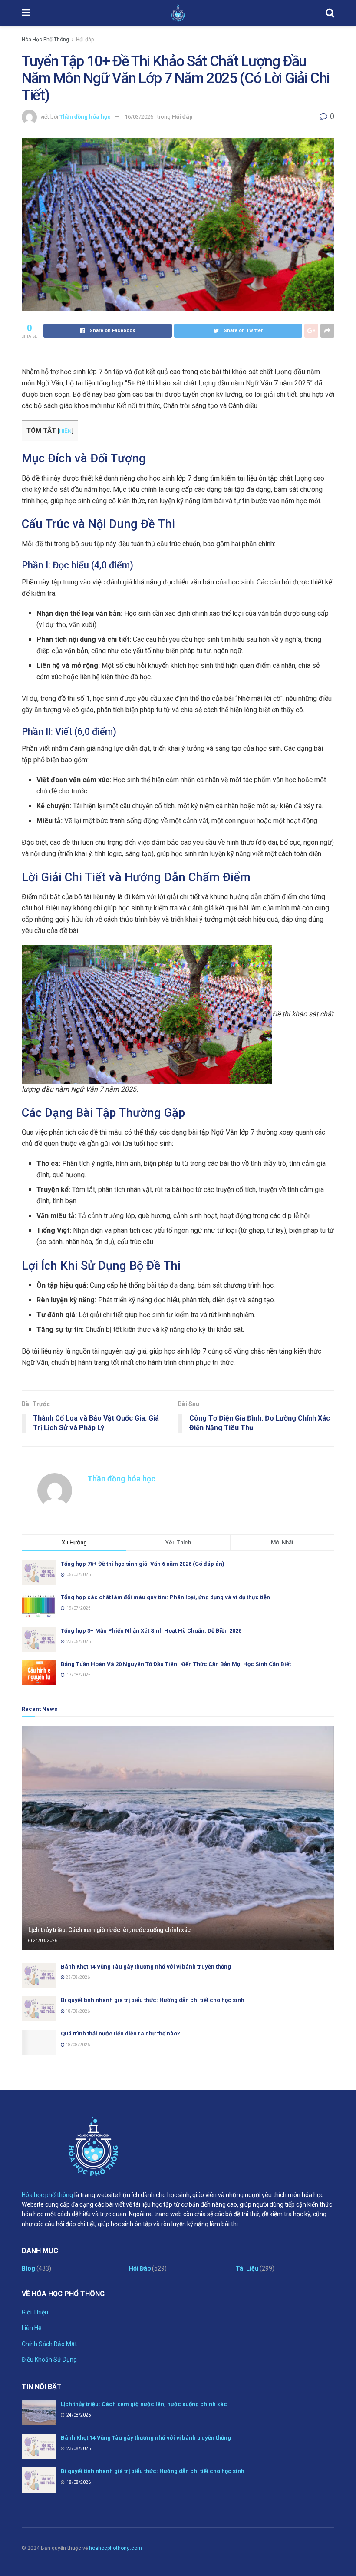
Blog (28, 2268)
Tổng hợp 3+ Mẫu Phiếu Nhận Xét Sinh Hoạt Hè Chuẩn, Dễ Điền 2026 (151, 1631)
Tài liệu (247, 2268)
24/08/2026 (45, 1940)
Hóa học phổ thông (47, 2195)
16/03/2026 (139, 117)
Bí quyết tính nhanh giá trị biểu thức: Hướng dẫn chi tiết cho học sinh (153, 2000)
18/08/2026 (77, 2011)
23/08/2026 (77, 1977)
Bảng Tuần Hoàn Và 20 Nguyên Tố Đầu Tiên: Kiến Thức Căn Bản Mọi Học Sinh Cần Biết (176, 1664)
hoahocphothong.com (115, 2548)
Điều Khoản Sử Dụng (49, 2360)
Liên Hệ (31, 2328)
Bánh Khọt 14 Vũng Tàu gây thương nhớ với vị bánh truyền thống (146, 1967)
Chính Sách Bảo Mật (49, 2344)
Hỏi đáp (85, 40)
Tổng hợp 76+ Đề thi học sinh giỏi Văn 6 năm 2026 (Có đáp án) (143, 1564)
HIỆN (65, 431)
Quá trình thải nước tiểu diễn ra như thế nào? (120, 2033)
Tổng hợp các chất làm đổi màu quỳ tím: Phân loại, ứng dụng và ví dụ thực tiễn (165, 1597)
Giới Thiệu (35, 2312)
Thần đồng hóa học (85, 117)
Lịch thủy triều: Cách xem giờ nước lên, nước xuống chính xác (109, 1930)
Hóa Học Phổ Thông (45, 40)
